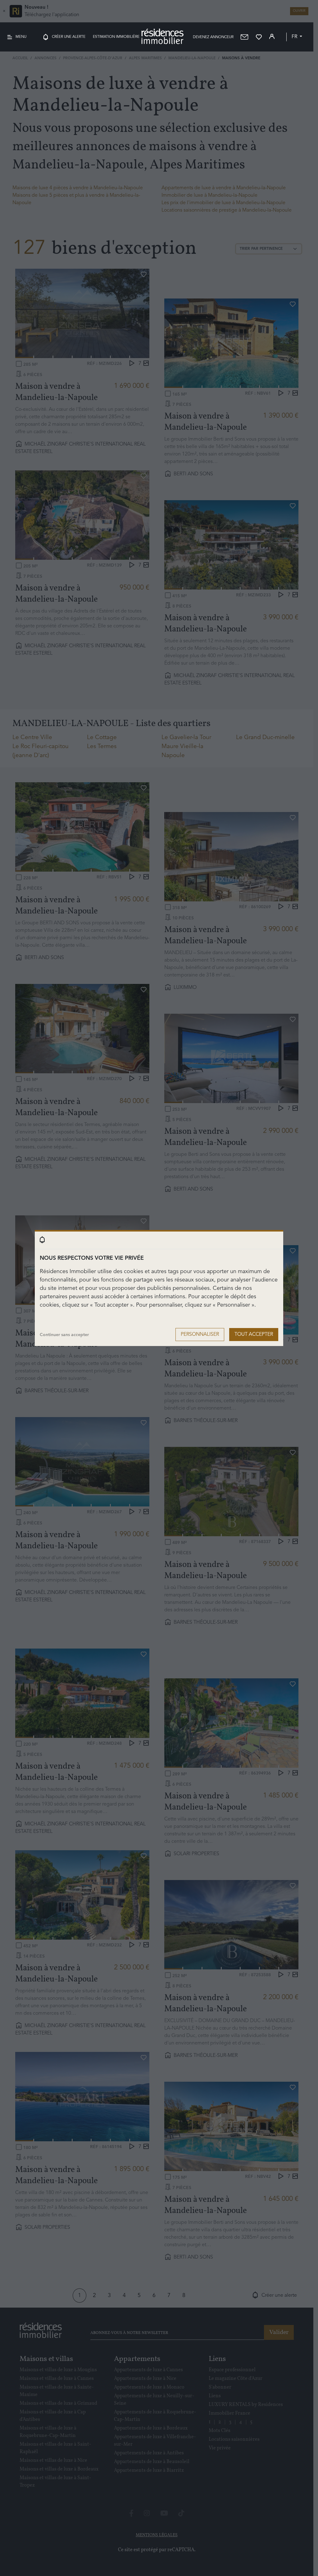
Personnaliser (200, 1335)
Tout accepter (254, 1335)
